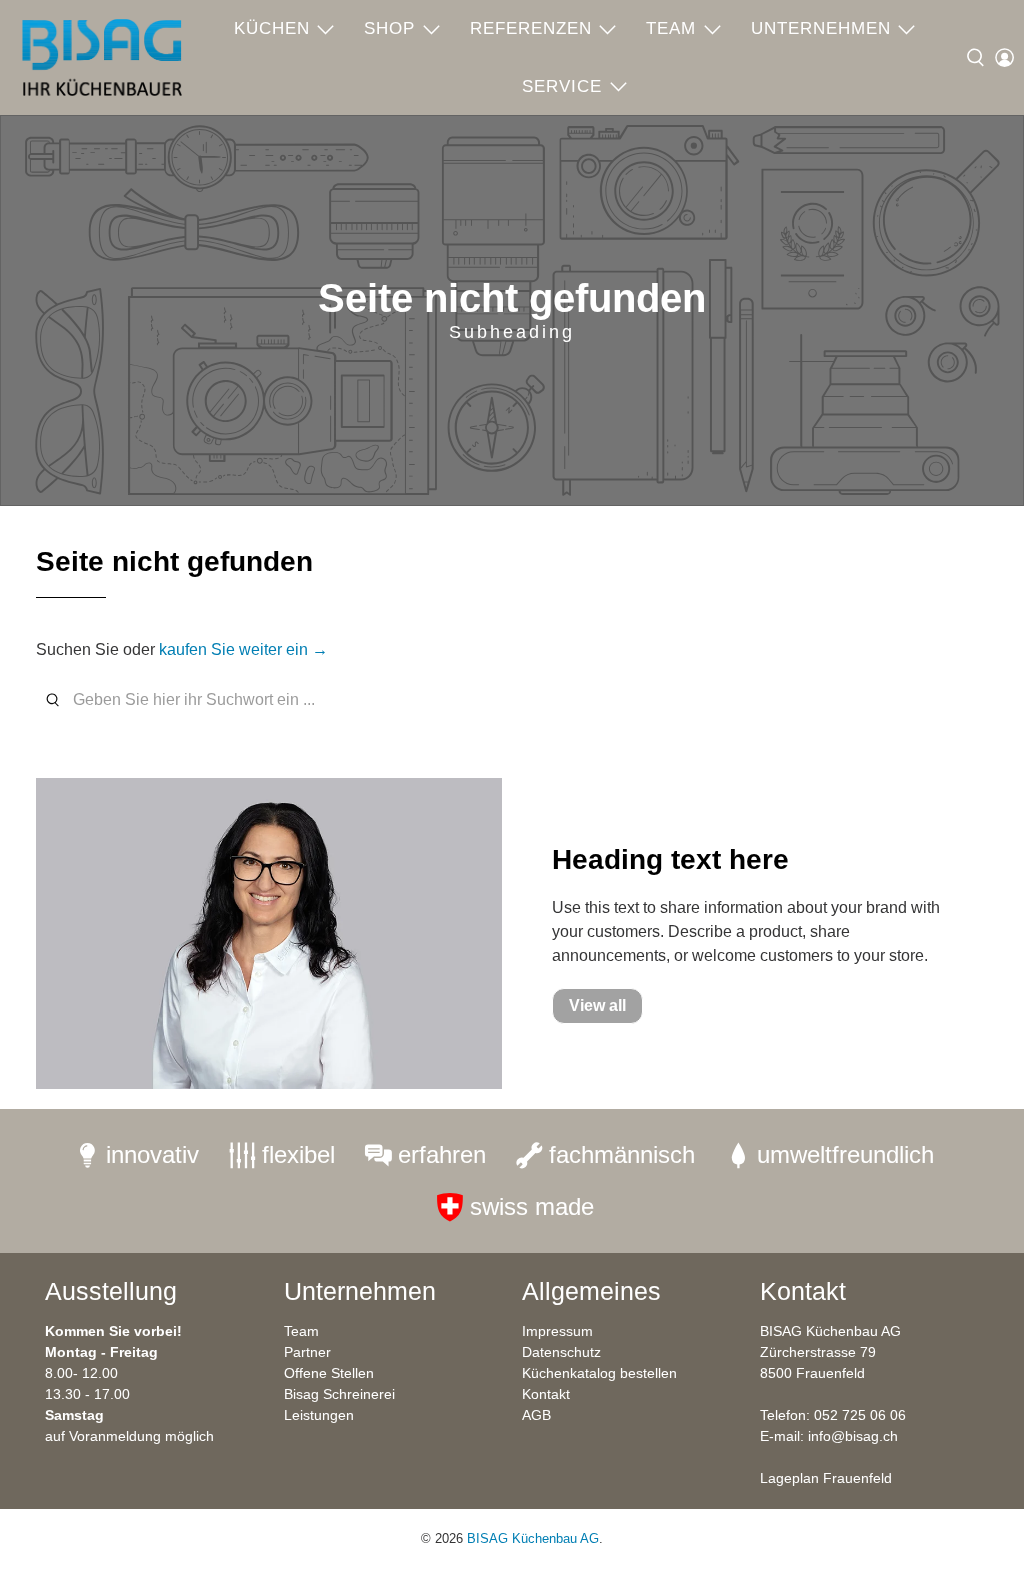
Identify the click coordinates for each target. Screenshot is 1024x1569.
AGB (536, 1415)
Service (562, 86)
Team (671, 28)
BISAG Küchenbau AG (533, 1538)
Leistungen (319, 1415)
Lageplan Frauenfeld (826, 1478)
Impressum (557, 1331)
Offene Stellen (329, 1373)
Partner (307, 1352)
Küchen (272, 28)
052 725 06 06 (860, 1415)
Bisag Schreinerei (339, 1394)
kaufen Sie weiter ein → (243, 649)
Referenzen (531, 28)
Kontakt (546, 1394)
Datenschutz (561, 1352)
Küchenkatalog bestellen (599, 1373)
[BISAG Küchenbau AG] (102, 57)
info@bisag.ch (853, 1436)
